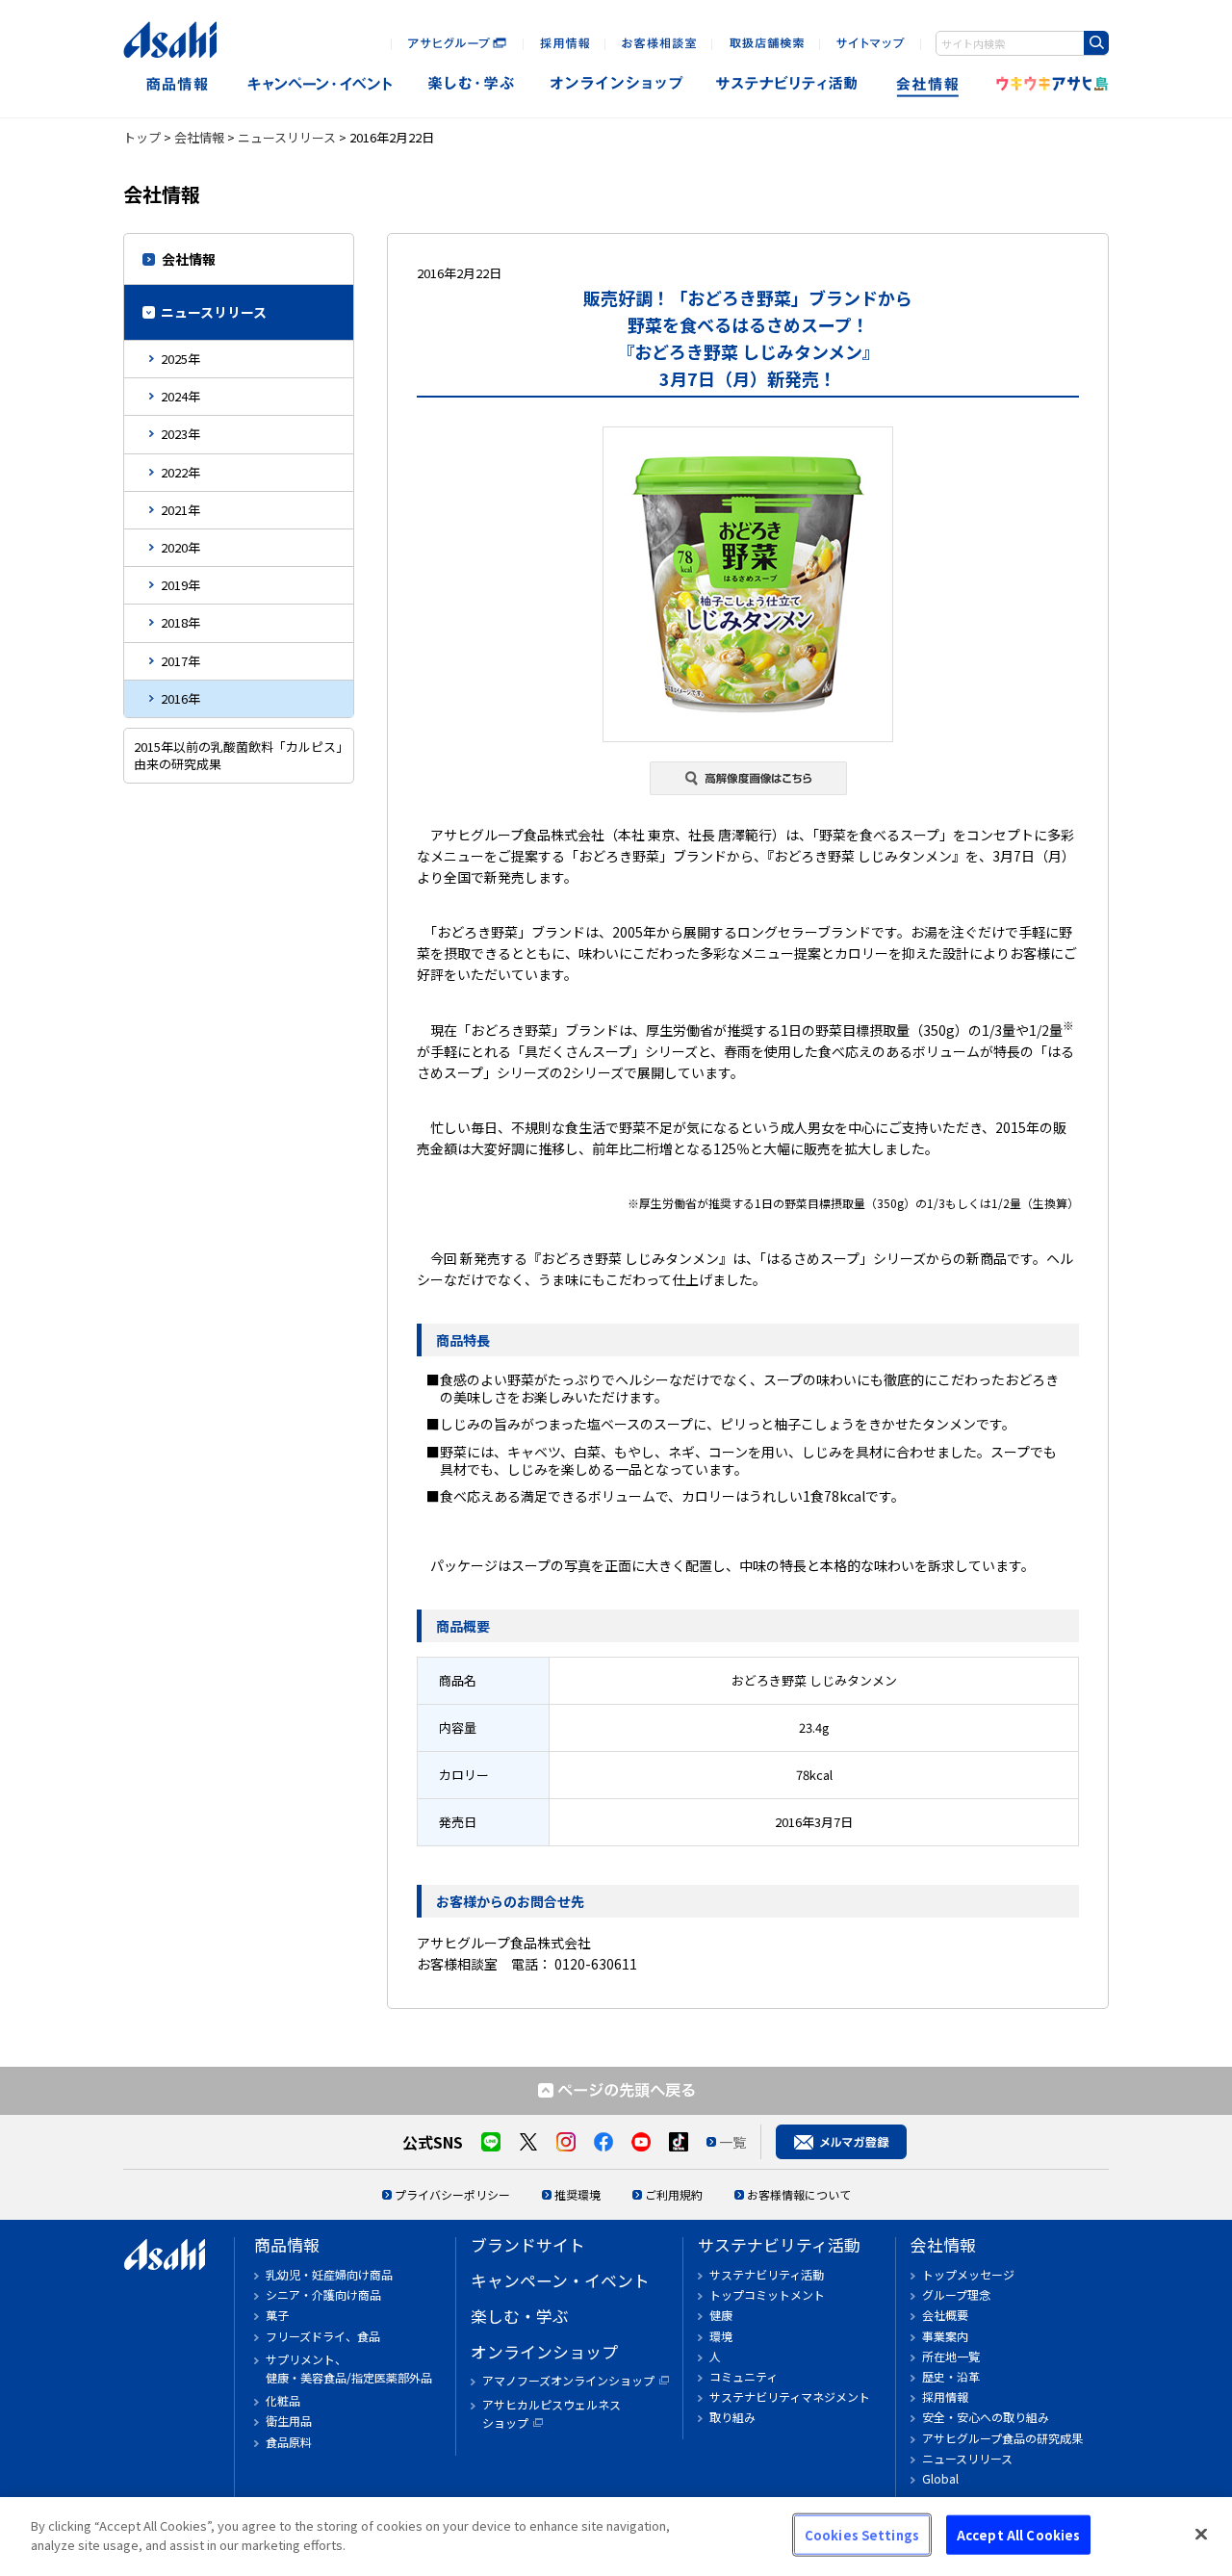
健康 (721, 2315)
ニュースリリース (287, 137)
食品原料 (289, 2442)
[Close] (1201, 2534)
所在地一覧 (951, 2356)
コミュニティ (744, 2376)
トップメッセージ (968, 2274)
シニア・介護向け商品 (323, 2294)
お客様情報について (799, 2194)
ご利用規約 (674, 2194)
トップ (142, 137)
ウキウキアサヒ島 (1046, 84)
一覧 (732, 2142)
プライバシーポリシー (452, 2194)
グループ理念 (956, 2294)
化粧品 (283, 2400)
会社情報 (929, 84)
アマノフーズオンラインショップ (568, 2380)
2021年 (180, 510)
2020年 (180, 547)
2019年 (180, 585)
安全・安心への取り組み (986, 2417)
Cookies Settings (862, 2535)
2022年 (180, 472)
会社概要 (945, 2315)
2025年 (180, 359)
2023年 (180, 434)
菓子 (277, 2315)
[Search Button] (1096, 43)
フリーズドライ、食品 (323, 2336)
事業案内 (945, 2336)
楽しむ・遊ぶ (471, 84)
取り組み (732, 2417)
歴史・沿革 (951, 2376)
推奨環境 (577, 2194)
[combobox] (1022, 43)
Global (940, 2478)
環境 (721, 2336)
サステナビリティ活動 (779, 2245)
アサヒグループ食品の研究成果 (1002, 2438)
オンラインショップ (616, 84)
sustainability (787, 84)
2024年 (180, 396)
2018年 (180, 622)
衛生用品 (289, 2421)
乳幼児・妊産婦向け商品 (329, 2274)
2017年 (180, 661)
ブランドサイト (528, 2245)
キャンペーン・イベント (319, 84)
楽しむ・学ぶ (520, 2316)
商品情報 (177, 84)
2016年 (180, 698)
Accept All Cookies (1018, 2535)
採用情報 (945, 2396)
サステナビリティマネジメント (790, 2396)
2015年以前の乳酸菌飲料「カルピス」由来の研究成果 (238, 755)
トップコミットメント (767, 2294)
